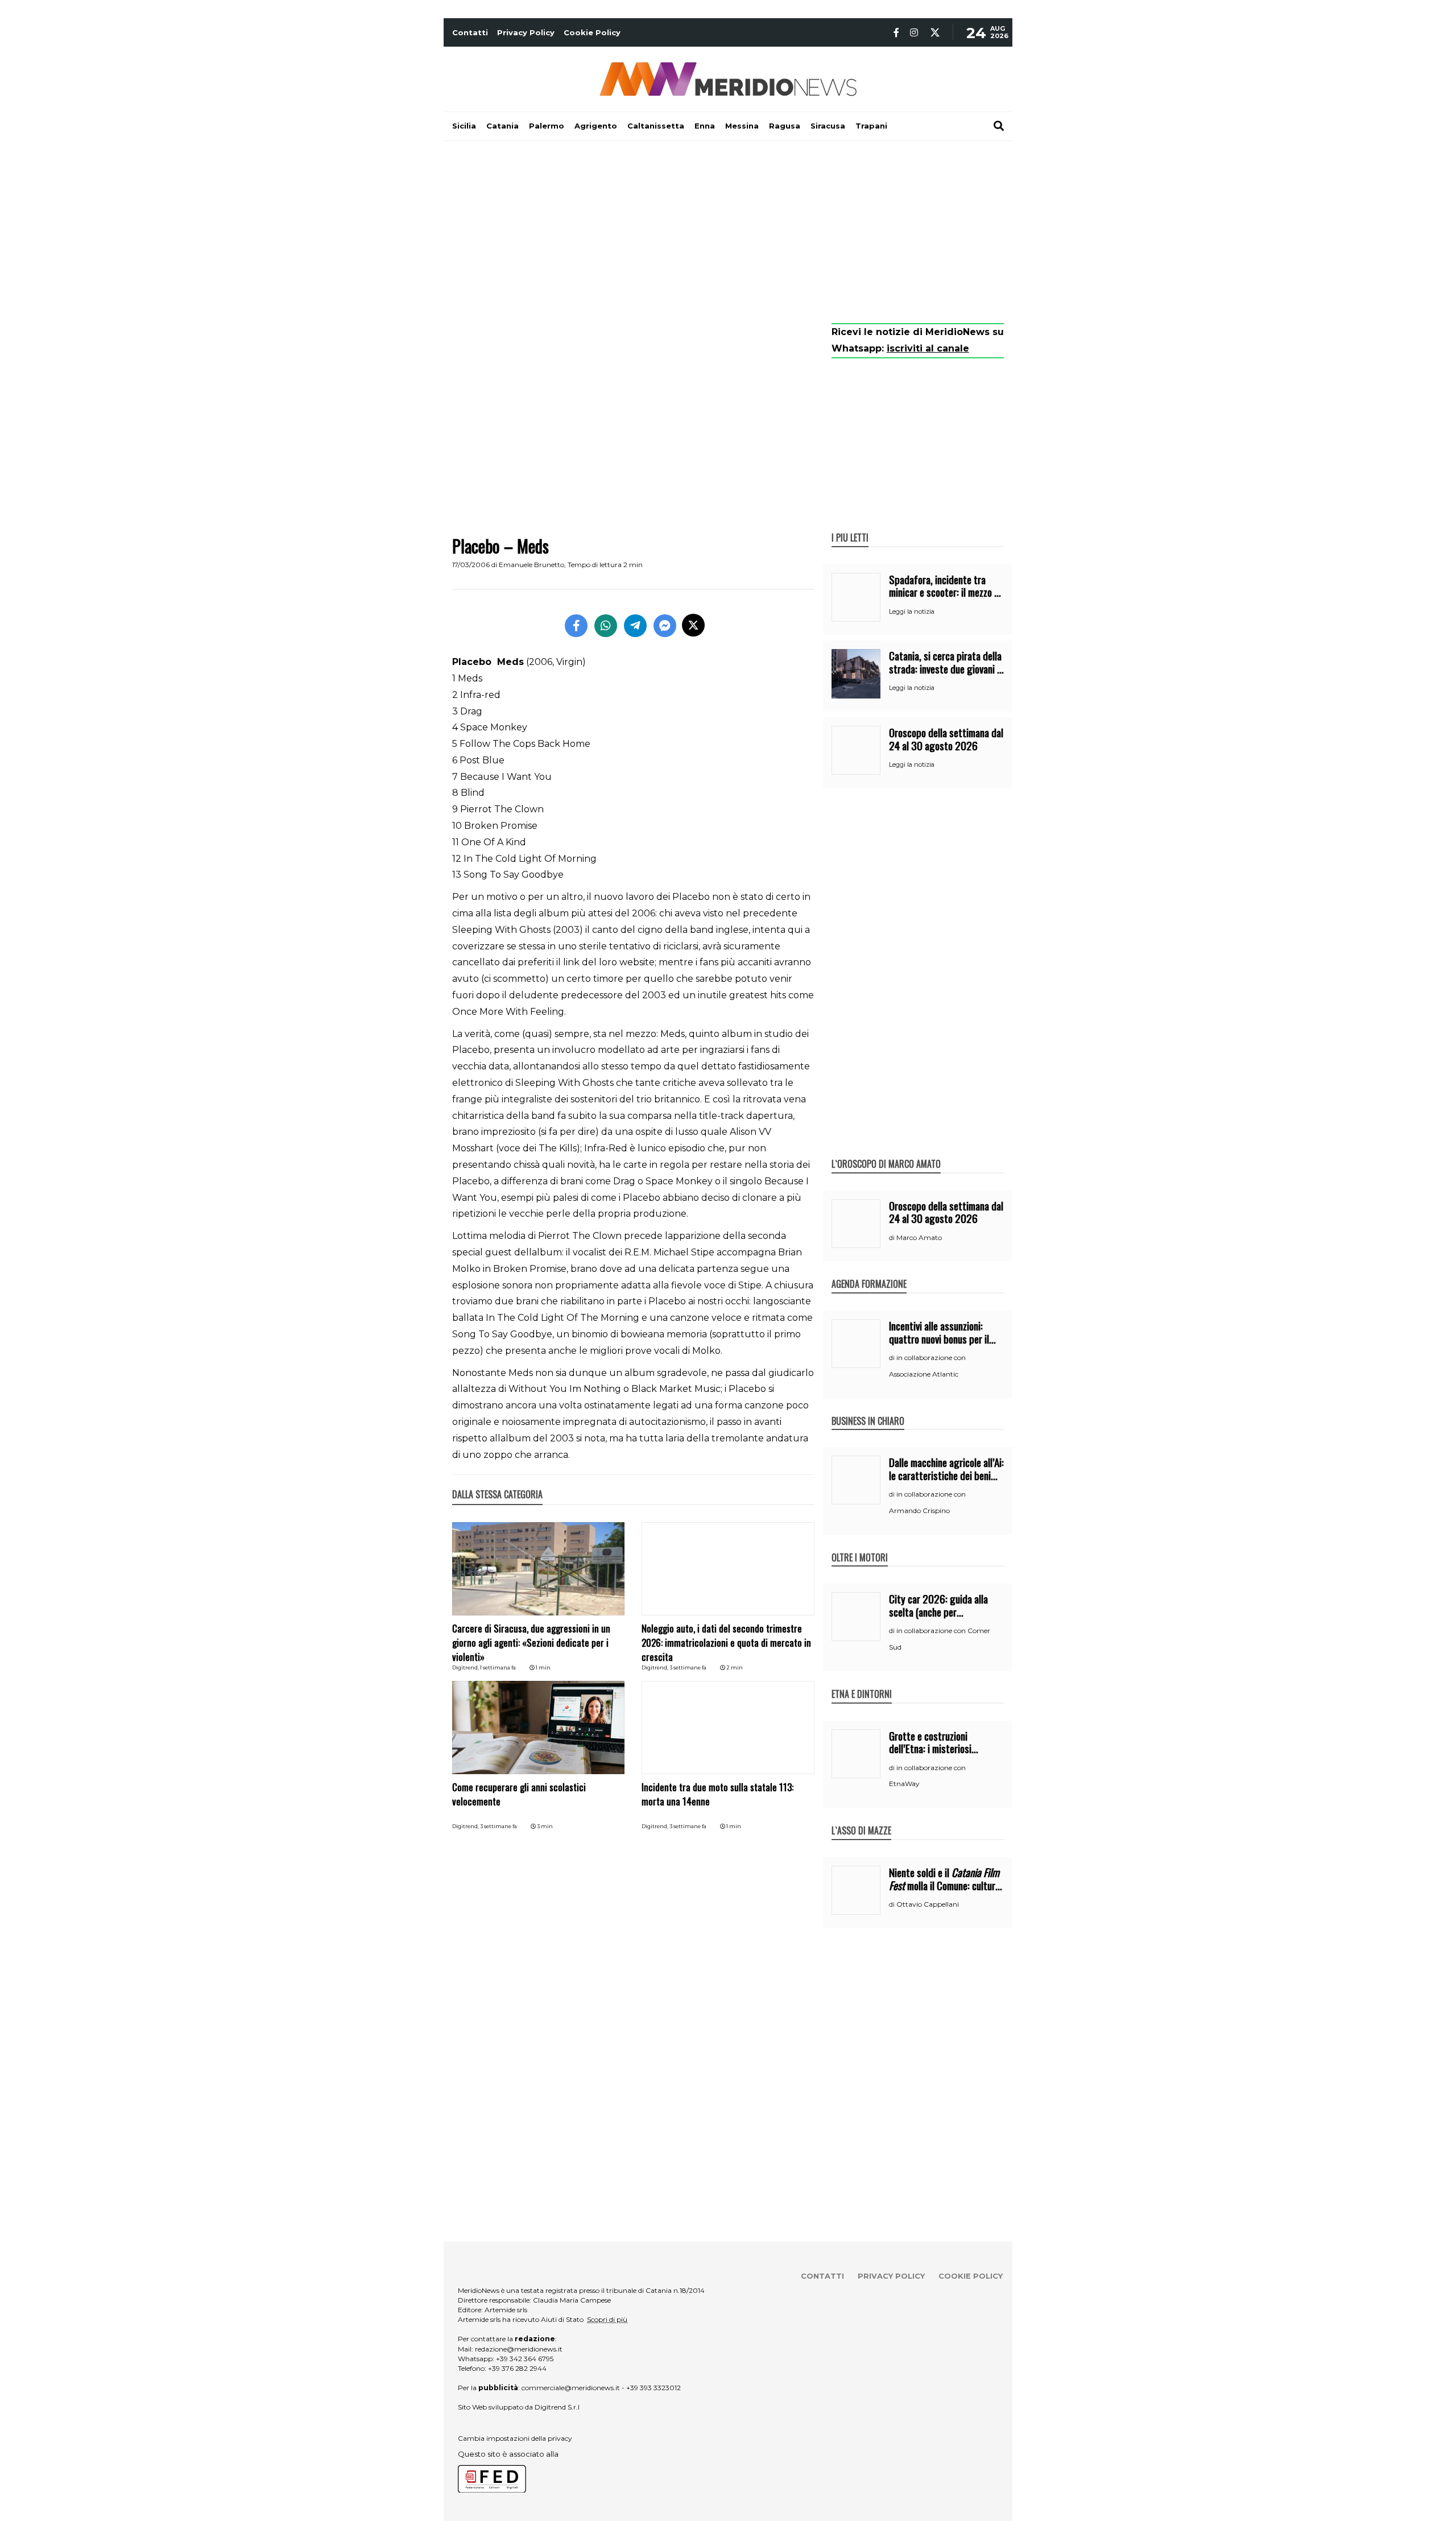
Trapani (871, 126)
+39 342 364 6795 (525, 2359)
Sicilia (464, 126)
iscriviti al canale (928, 348)
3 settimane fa (688, 1667)
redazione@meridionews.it (519, 2349)
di (893, 1238)
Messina (742, 126)
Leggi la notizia (912, 611)
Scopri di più (607, 2319)
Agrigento (596, 126)
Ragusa (785, 126)
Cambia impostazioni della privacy (515, 2438)
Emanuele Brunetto (531, 565)
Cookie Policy (592, 32)
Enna (705, 126)
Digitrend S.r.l (557, 2407)
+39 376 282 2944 (517, 2368)
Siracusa (828, 126)
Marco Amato (919, 1237)
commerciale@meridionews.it (571, 2388)
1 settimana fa (498, 1667)
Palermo (547, 126)
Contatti (470, 32)
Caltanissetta (656, 126)
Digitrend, (466, 1667)
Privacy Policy (526, 32)
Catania (502, 126)
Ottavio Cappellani (928, 1904)
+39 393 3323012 (653, 2388)
